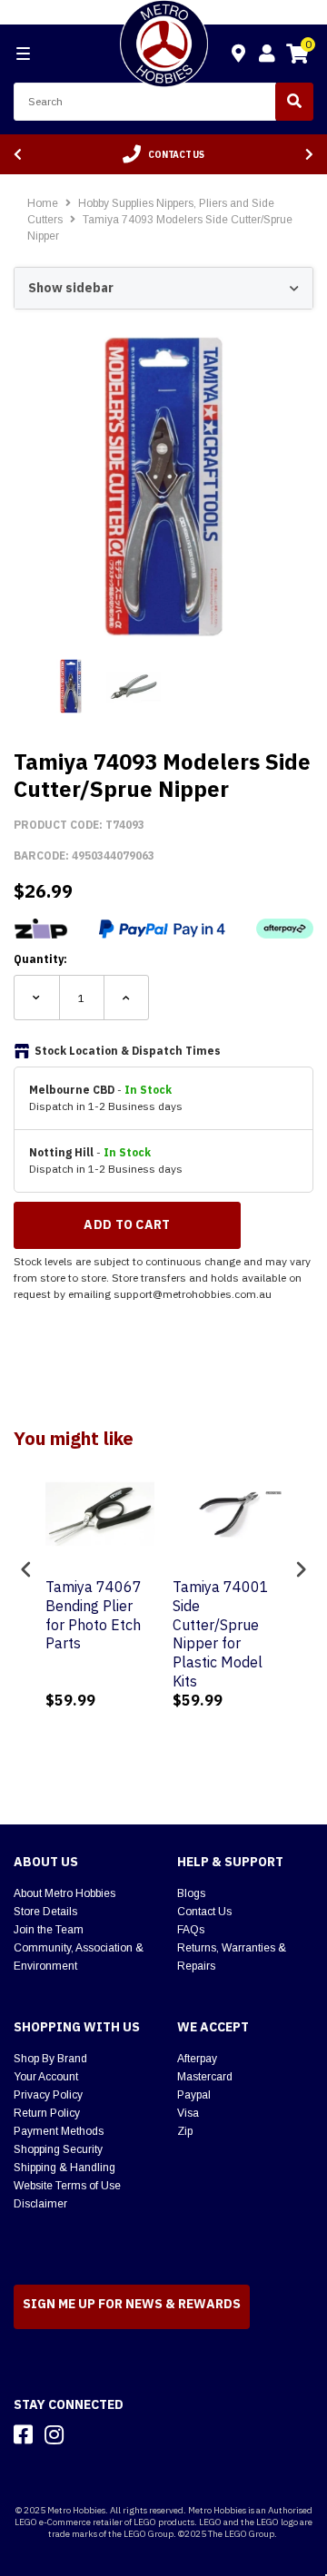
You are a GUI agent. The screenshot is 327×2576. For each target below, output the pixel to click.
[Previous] (18, 155)
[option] (163, 154)
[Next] (309, 155)
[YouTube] (86, 2434)
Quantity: (40, 959)
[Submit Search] (294, 102)
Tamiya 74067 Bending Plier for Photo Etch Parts (94, 1615)
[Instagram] (54, 2434)
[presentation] (26, 1569)
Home (43, 203)
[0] (297, 56)
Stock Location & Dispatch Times (128, 1051)
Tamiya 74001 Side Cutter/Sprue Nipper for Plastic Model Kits (221, 1634)
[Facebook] (23, 2434)
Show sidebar (71, 288)
